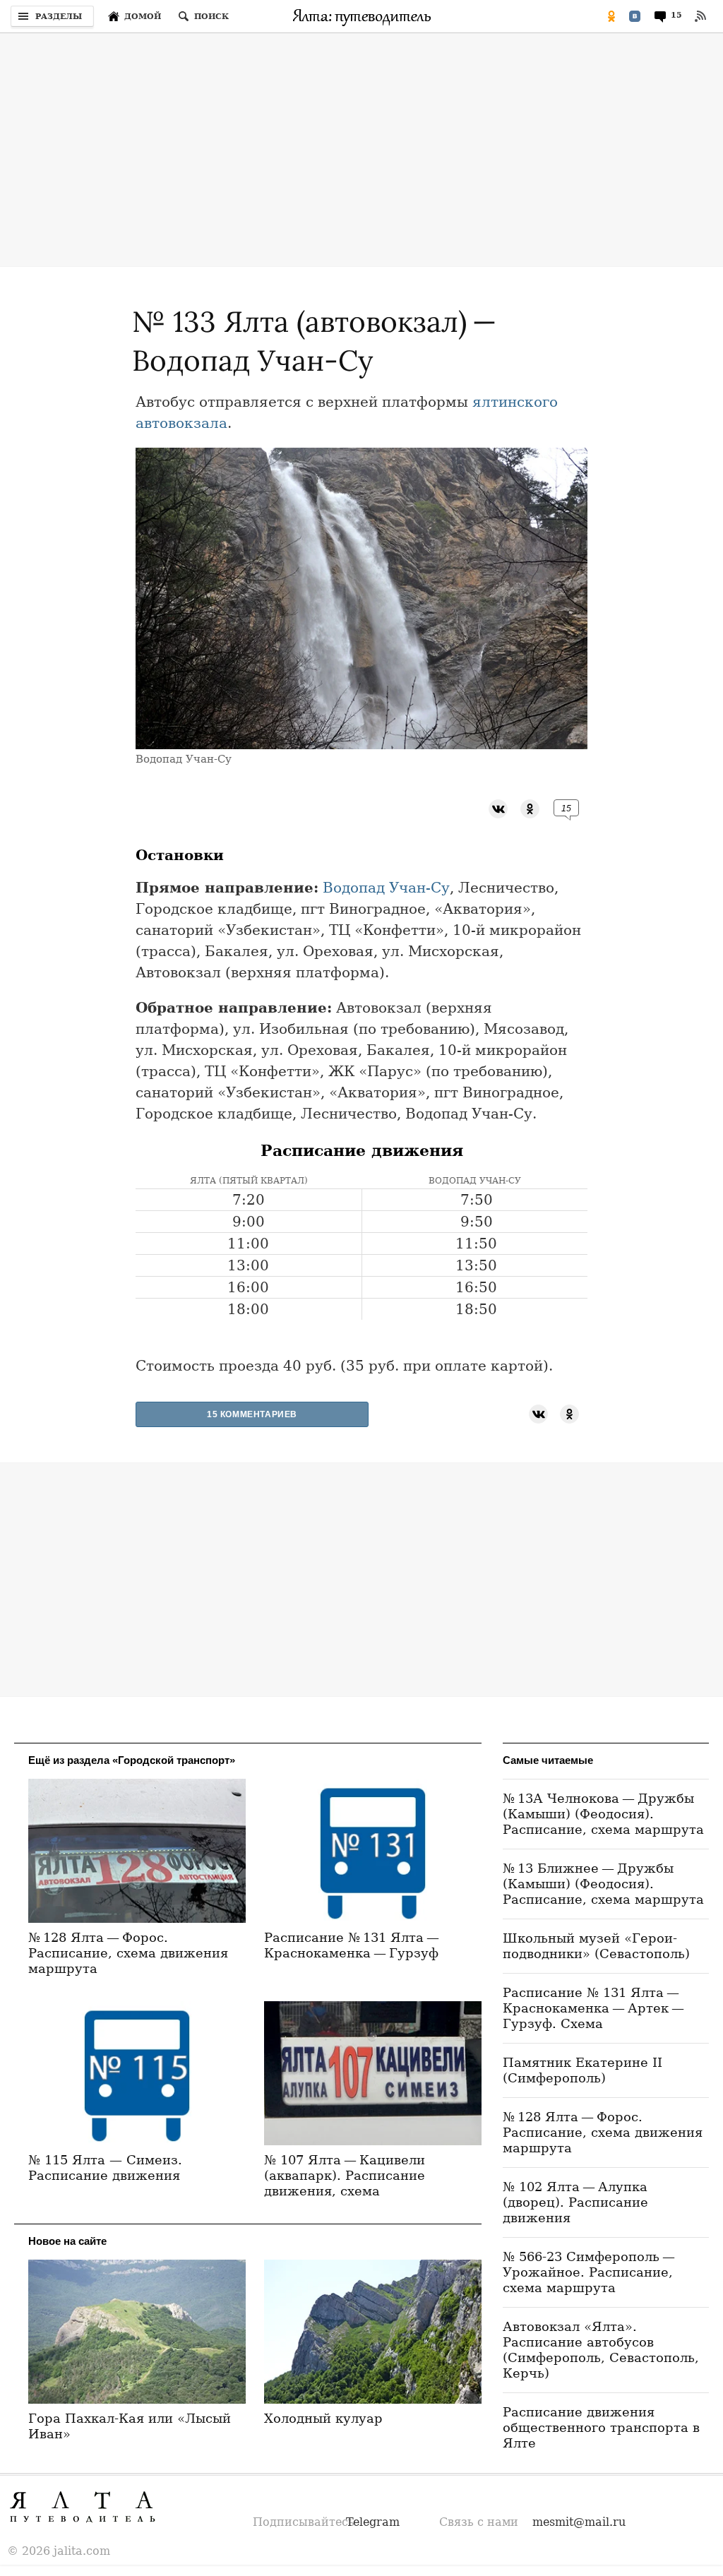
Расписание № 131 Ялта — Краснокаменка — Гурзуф (353, 1945)
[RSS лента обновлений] (700, 16)
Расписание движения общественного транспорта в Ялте (601, 2427)
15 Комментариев (252, 1414)
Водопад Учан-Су (386, 888)
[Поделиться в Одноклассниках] (611, 16)
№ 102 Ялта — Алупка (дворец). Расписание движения (575, 2202)
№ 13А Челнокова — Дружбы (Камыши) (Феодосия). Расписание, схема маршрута (603, 1814)
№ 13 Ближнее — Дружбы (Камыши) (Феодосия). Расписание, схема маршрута (603, 1884)
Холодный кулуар (323, 2418)
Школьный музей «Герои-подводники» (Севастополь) (596, 1946)
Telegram (373, 2522)
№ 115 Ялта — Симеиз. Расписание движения (105, 2167)
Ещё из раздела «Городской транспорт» (132, 1760)
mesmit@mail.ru (579, 2522)
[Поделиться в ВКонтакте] (635, 16)
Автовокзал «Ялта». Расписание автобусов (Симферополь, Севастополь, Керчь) (601, 2350)
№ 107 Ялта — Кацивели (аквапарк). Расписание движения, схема (345, 2175)
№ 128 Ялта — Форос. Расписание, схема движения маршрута (128, 1953)
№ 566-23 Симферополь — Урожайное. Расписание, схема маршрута (590, 2272)
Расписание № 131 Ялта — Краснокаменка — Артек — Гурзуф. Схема (595, 2008)
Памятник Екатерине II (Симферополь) (582, 2070)
